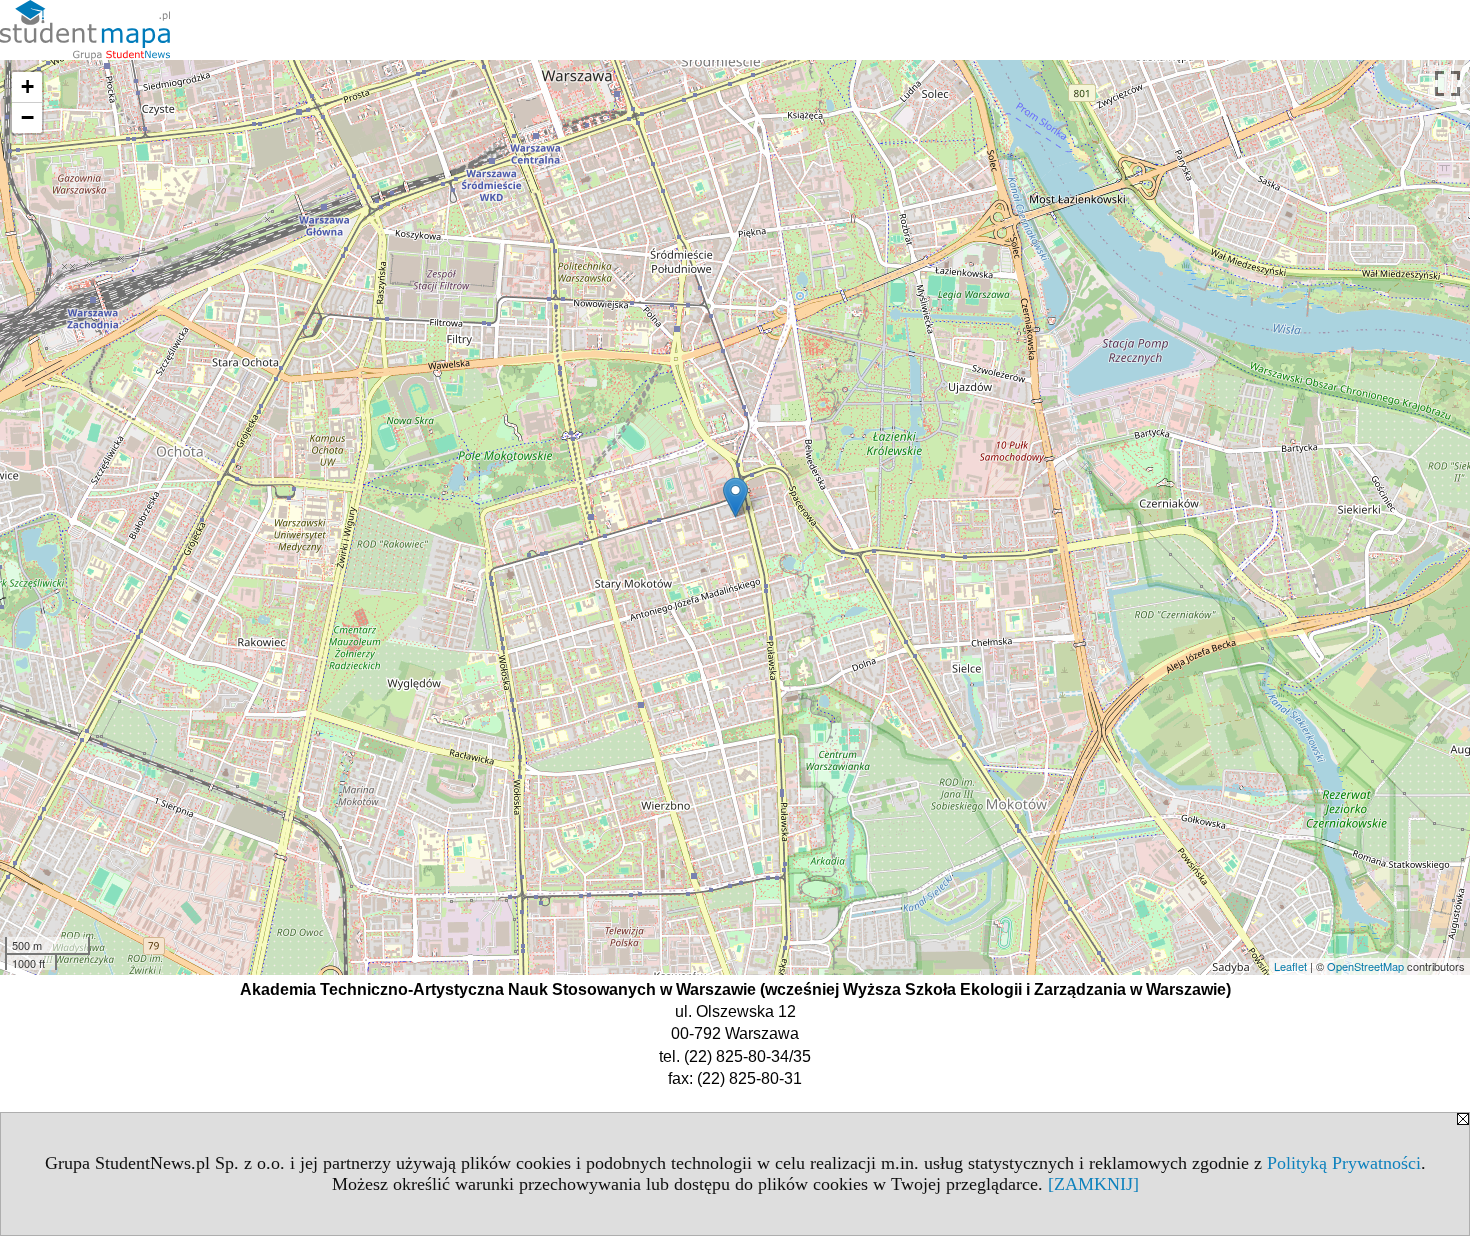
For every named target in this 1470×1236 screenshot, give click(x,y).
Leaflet (1290, 966)
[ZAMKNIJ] (1093, 1184)
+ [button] (27, 86)
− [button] (27, 117)
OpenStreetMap (1365, 966)
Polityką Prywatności (1344, 1163)
